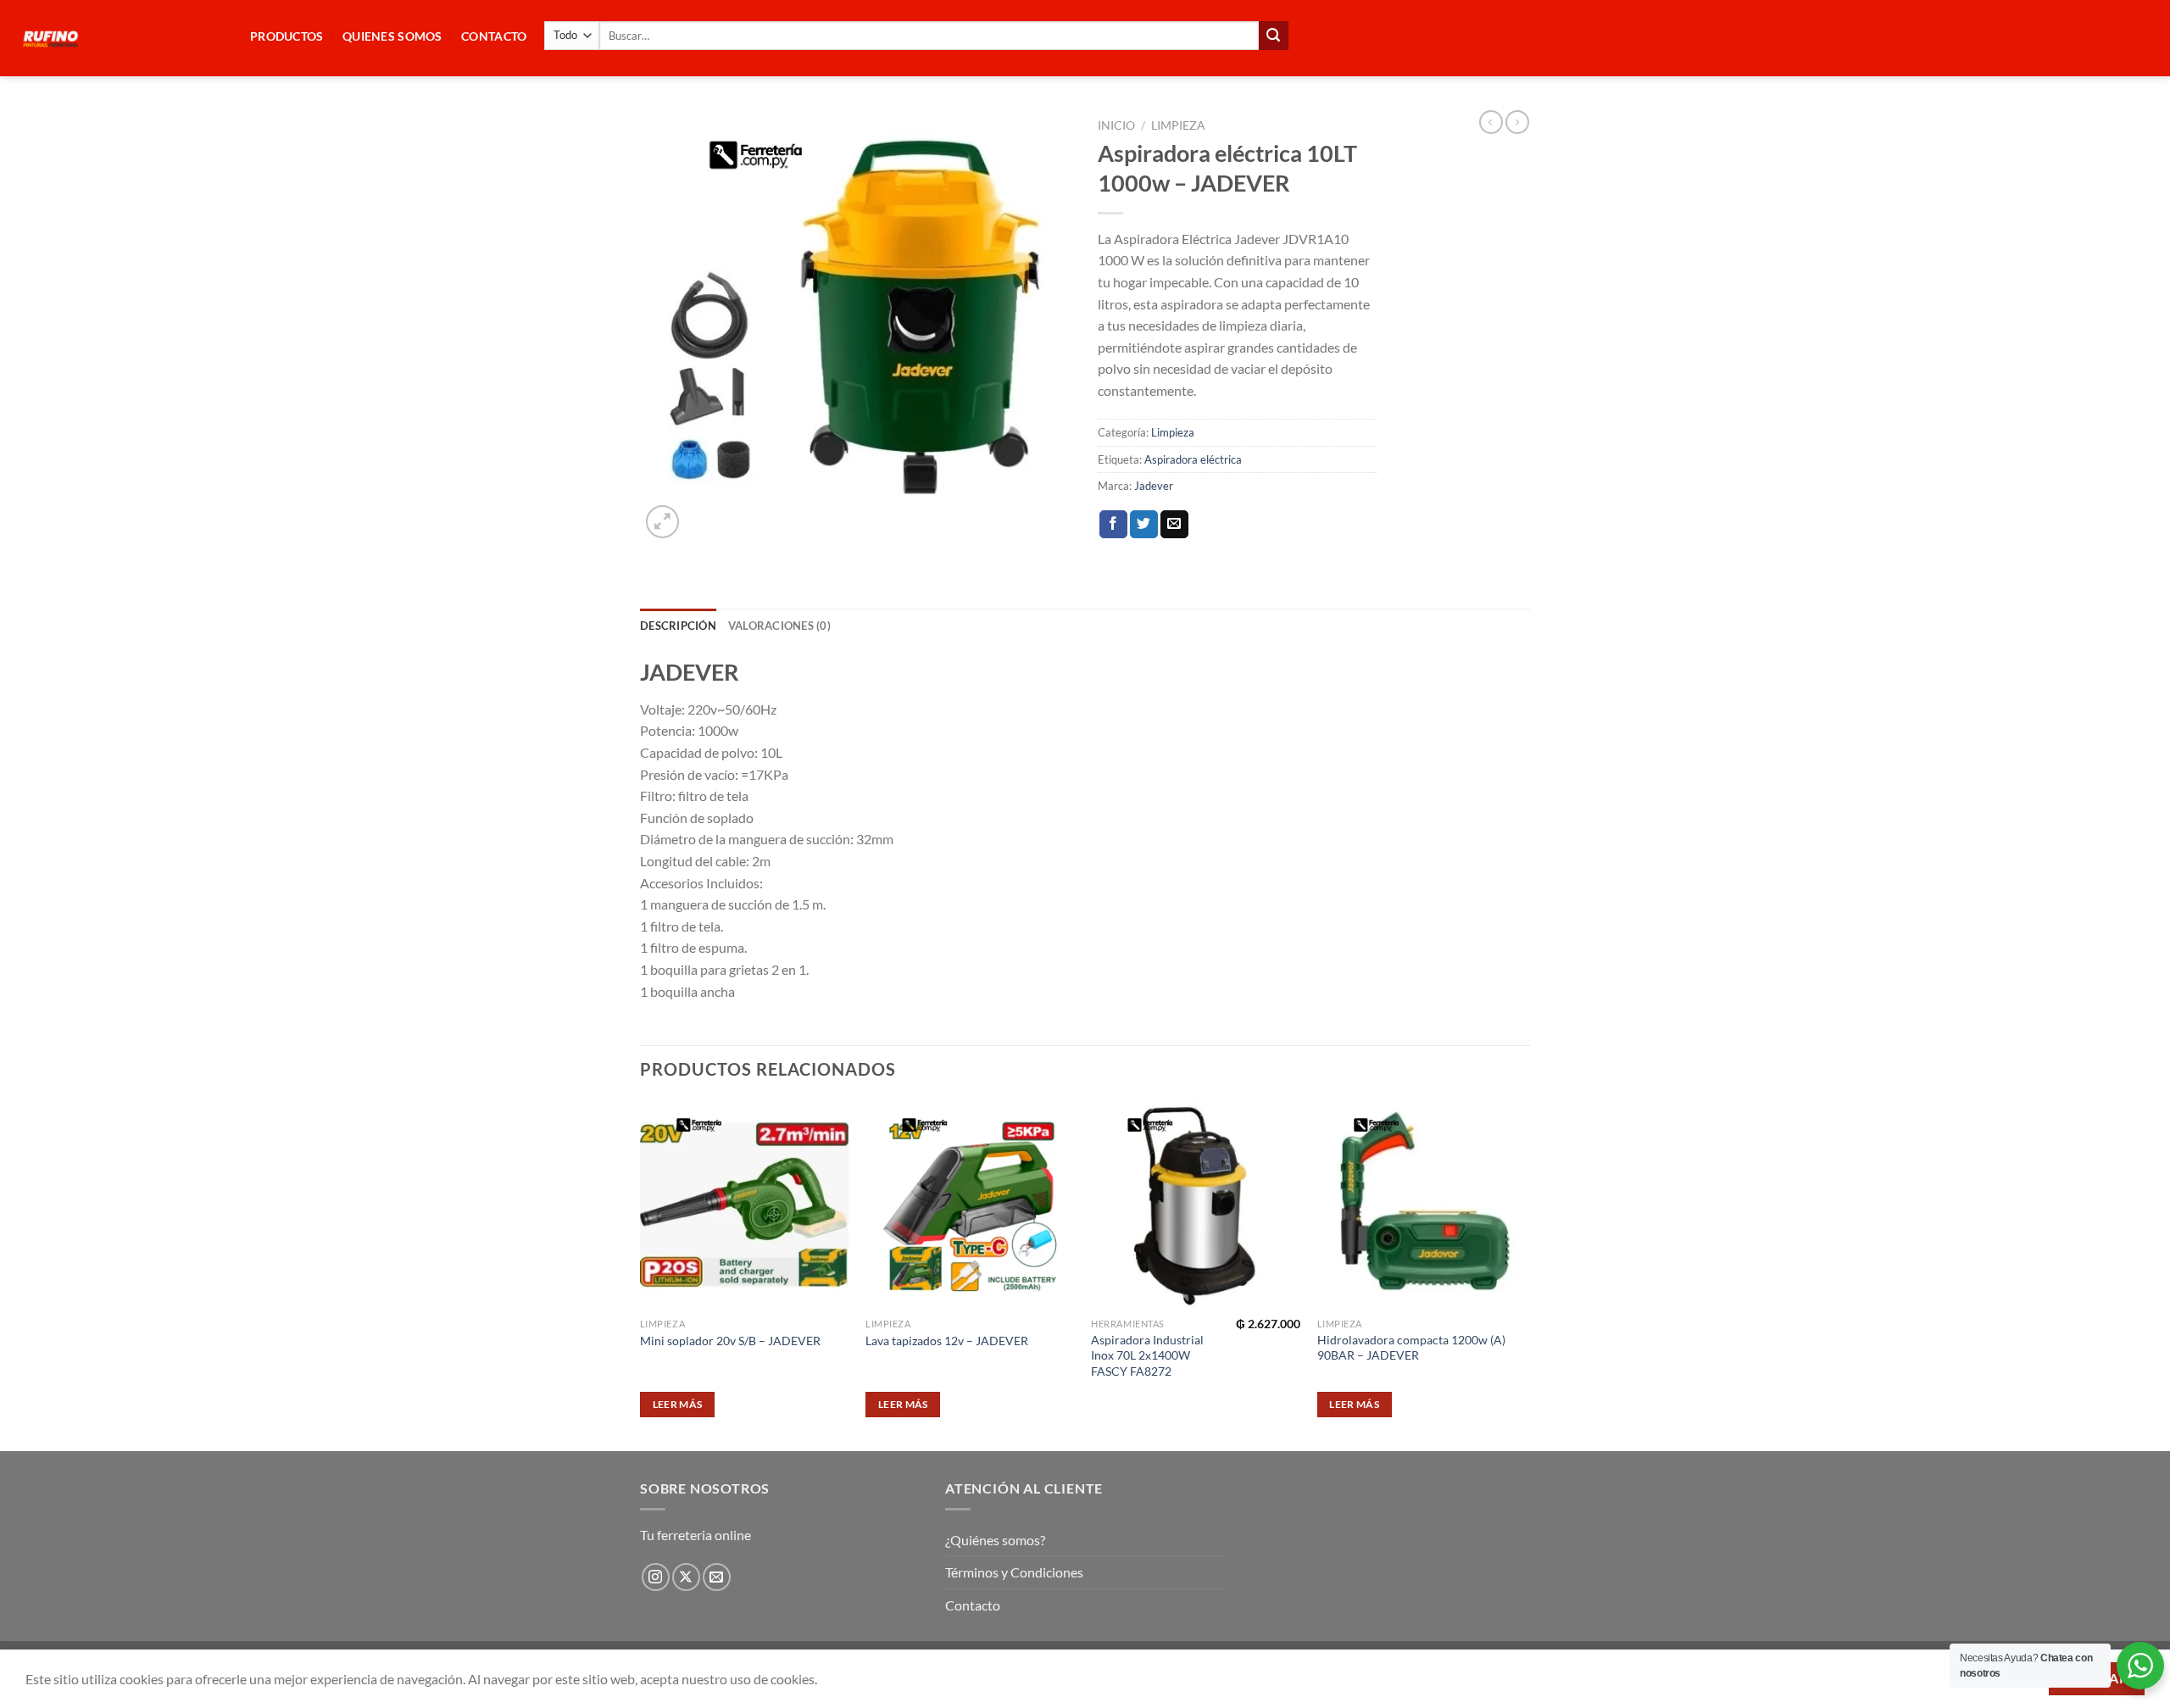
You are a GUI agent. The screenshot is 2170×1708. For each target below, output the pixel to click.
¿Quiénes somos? (995, 1540)
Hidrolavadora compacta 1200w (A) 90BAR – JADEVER (1411, 1348)
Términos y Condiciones (1014, 1572)
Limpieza (1178, 125)
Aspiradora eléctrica (1193, 459)
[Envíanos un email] (717, 1577)
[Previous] (641, 1274)
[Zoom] (662, 522)
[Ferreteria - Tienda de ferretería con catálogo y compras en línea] (119, 38)
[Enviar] (1273, 36)
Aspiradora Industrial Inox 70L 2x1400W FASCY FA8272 (1147, 1355)
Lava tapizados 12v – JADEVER (947, 1341)
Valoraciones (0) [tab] (779, 626)
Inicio (1116, 125)
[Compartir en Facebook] (1113, 525)
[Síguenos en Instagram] (656, 1577)
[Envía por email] (1174, 525)
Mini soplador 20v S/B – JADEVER (730, 1341)
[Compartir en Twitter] (1144, 525)
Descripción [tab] (678, 626)
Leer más (678, 1404)
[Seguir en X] (686, 1577)
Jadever (1154, 486)
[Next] (1525, 1274)
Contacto (973, 1605)
